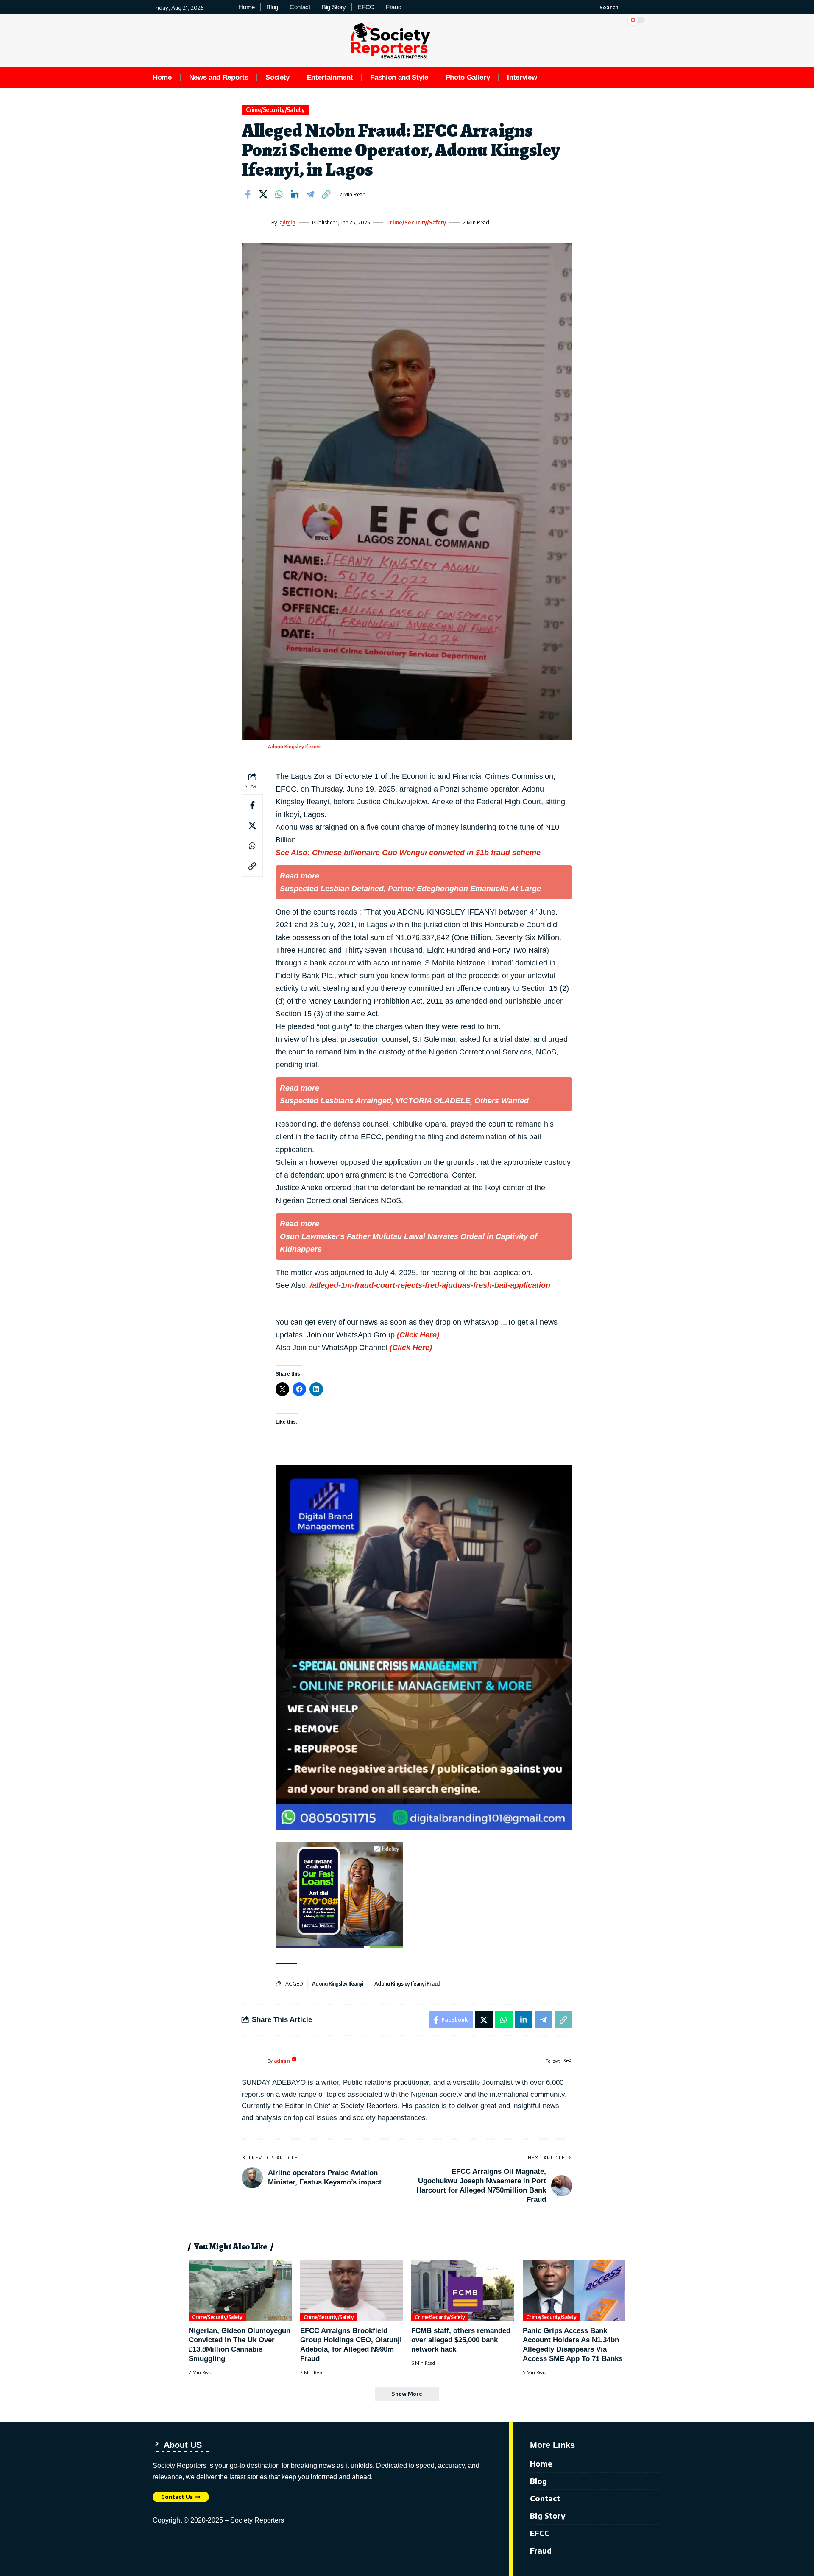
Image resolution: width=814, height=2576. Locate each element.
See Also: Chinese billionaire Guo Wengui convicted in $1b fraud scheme (408, 853)
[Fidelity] (339, 1894)
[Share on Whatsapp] (279, 194)
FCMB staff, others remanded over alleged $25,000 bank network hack (461, 2340)
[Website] (568, 2061)
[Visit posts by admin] (254, 222)
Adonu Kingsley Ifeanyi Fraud (407, 1984)
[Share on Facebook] (248, 194)
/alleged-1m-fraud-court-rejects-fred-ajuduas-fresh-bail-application (430, 1285)
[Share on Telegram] (310, 194)
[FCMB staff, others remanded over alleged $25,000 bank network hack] (463, 2291)
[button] (604, 7)
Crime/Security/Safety (275, 110)
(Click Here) (418, 1335)
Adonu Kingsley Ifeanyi (338, 1984)
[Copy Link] (326, 194)
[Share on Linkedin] (295, 194)
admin (287, 222)
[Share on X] (263, 194)
